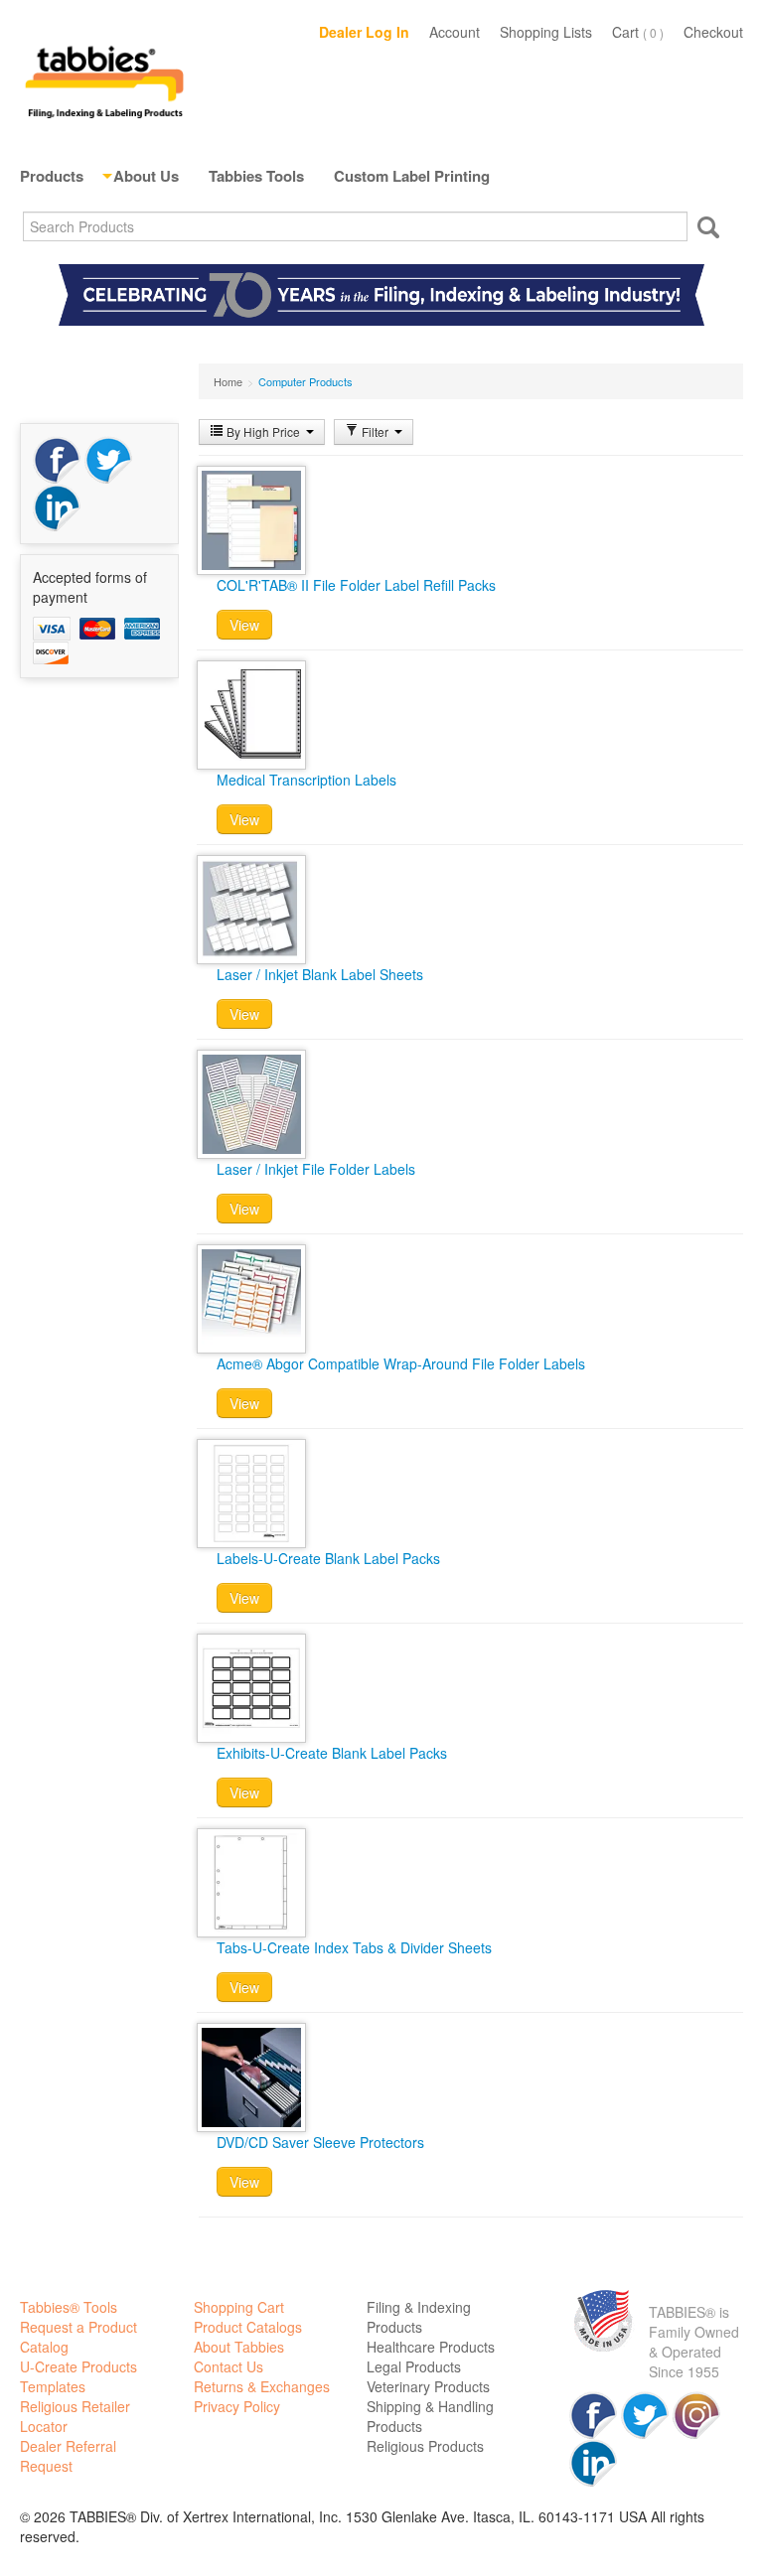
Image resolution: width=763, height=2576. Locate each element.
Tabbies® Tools (69, 2307)
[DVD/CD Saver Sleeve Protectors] (251, 2075)
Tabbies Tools (256, 176)
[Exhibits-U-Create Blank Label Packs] (251, 1686)
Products (52, 176)
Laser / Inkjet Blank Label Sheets (320, 974)
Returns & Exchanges (262, 2386)
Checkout (713, 32)
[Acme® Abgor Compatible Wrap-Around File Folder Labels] (251, 1297)
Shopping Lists (546, 32)
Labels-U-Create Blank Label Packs (328, 1558)
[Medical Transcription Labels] (251, 713)
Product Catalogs (248, 2327)
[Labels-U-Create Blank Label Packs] (251, 1492)
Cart (638, 32)
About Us (146, 176)
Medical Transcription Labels (306, 780)
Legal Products (414, 2366)
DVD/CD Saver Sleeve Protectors (320, 2142)
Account (455, 32)
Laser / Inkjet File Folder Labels (316, 1169)
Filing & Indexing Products (419, 2317)
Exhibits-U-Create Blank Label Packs (332, 1753)
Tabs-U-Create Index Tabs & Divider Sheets (354, 1947)
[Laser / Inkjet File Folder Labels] (251, 1102)
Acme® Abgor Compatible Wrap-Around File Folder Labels (401, 1363)
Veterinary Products (428, 2386)
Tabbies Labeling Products (104, 79)
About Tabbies (239, 2347)
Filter (375, 431)
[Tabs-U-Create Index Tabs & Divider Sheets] (251, 1881)
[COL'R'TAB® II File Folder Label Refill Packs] (251, 518)
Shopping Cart (239, 2307)
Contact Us (229, 2366)
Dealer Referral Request (68, 2456)
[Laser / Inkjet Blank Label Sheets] (251, 908)
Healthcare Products (431, 2347)
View (244, 625)
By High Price (263, 431)
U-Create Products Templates (78, 2376)
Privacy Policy (237, 2406)
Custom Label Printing (412, 176)
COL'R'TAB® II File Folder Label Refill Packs (356, 585)
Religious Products (425, 2446)
